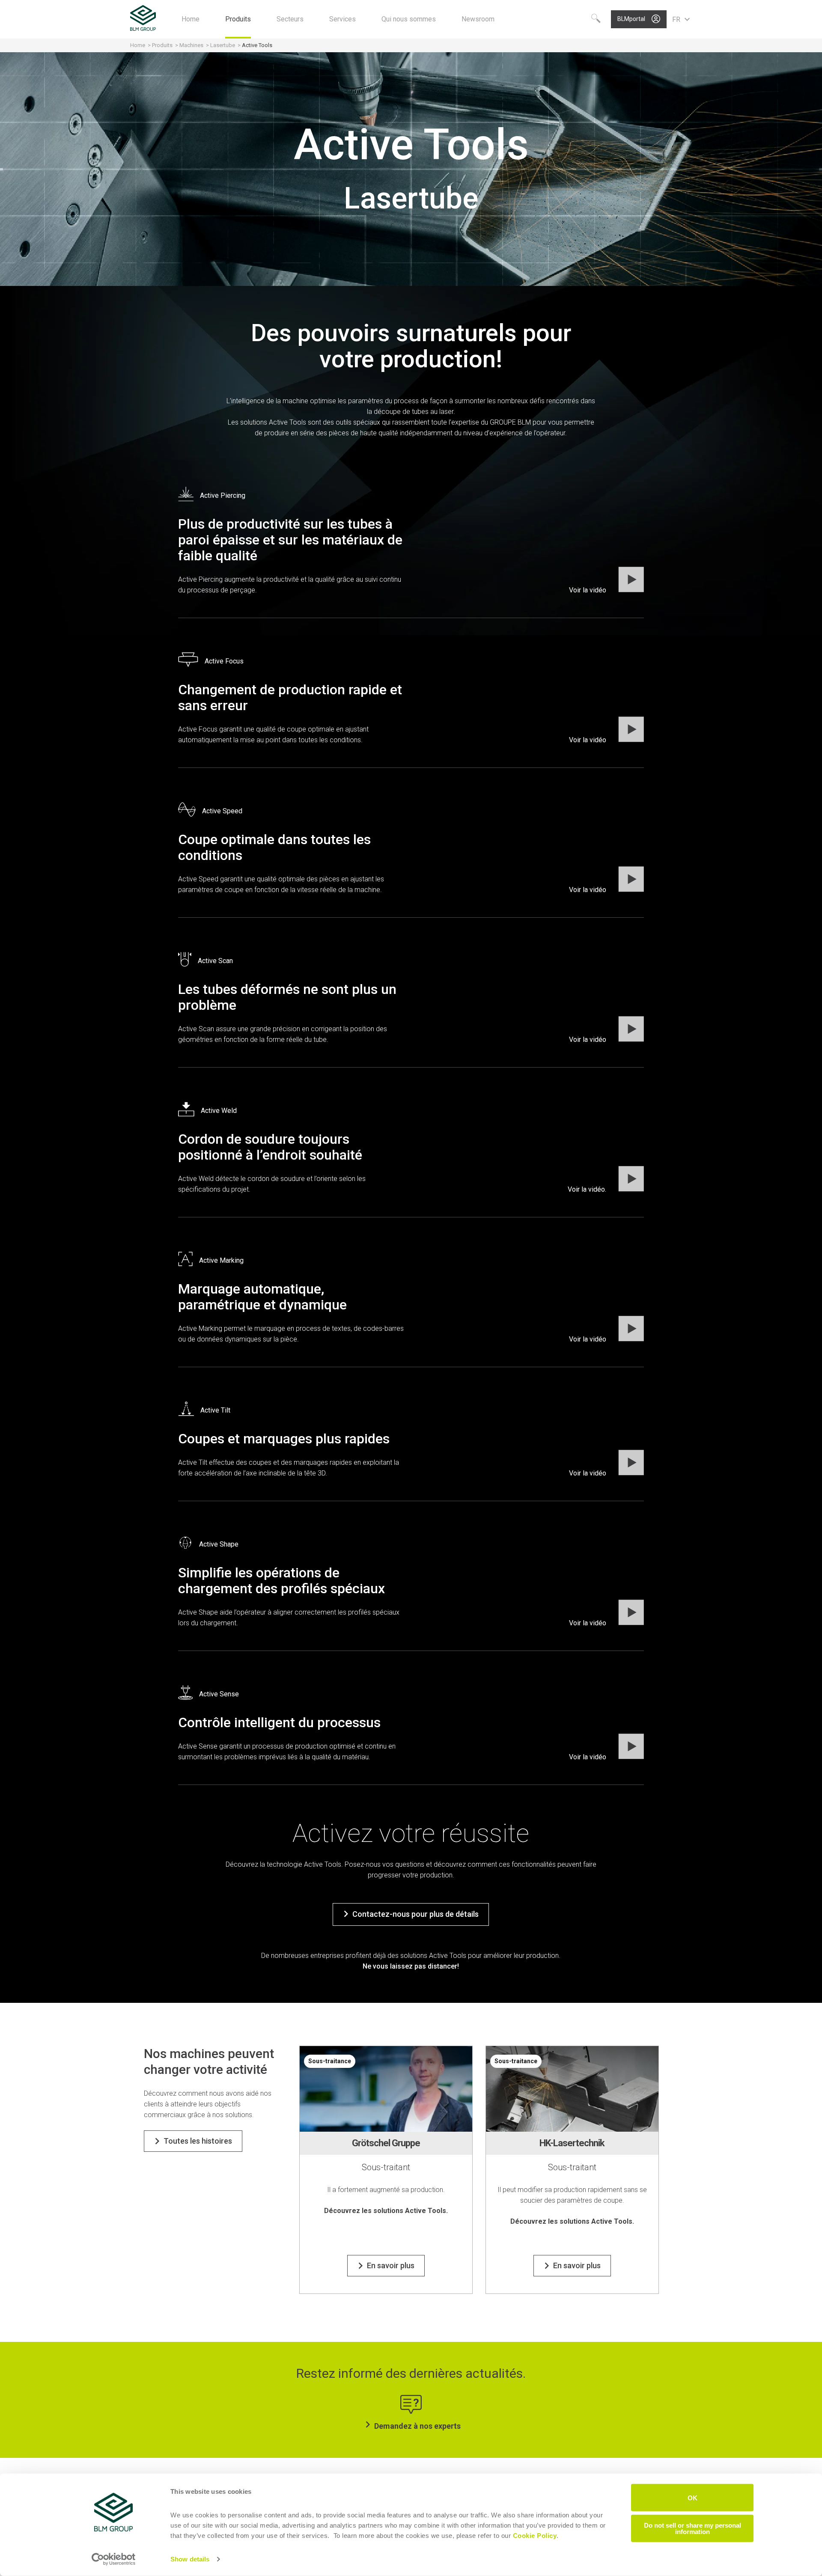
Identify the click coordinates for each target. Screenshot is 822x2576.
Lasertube (223, 45)
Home (138, 45)
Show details (190, 2559)
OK (692, 2497)
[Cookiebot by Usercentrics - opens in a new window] (114, 2559)
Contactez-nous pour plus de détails (415, 1914)
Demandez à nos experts (417, 2426)
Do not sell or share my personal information (692, 2528)
